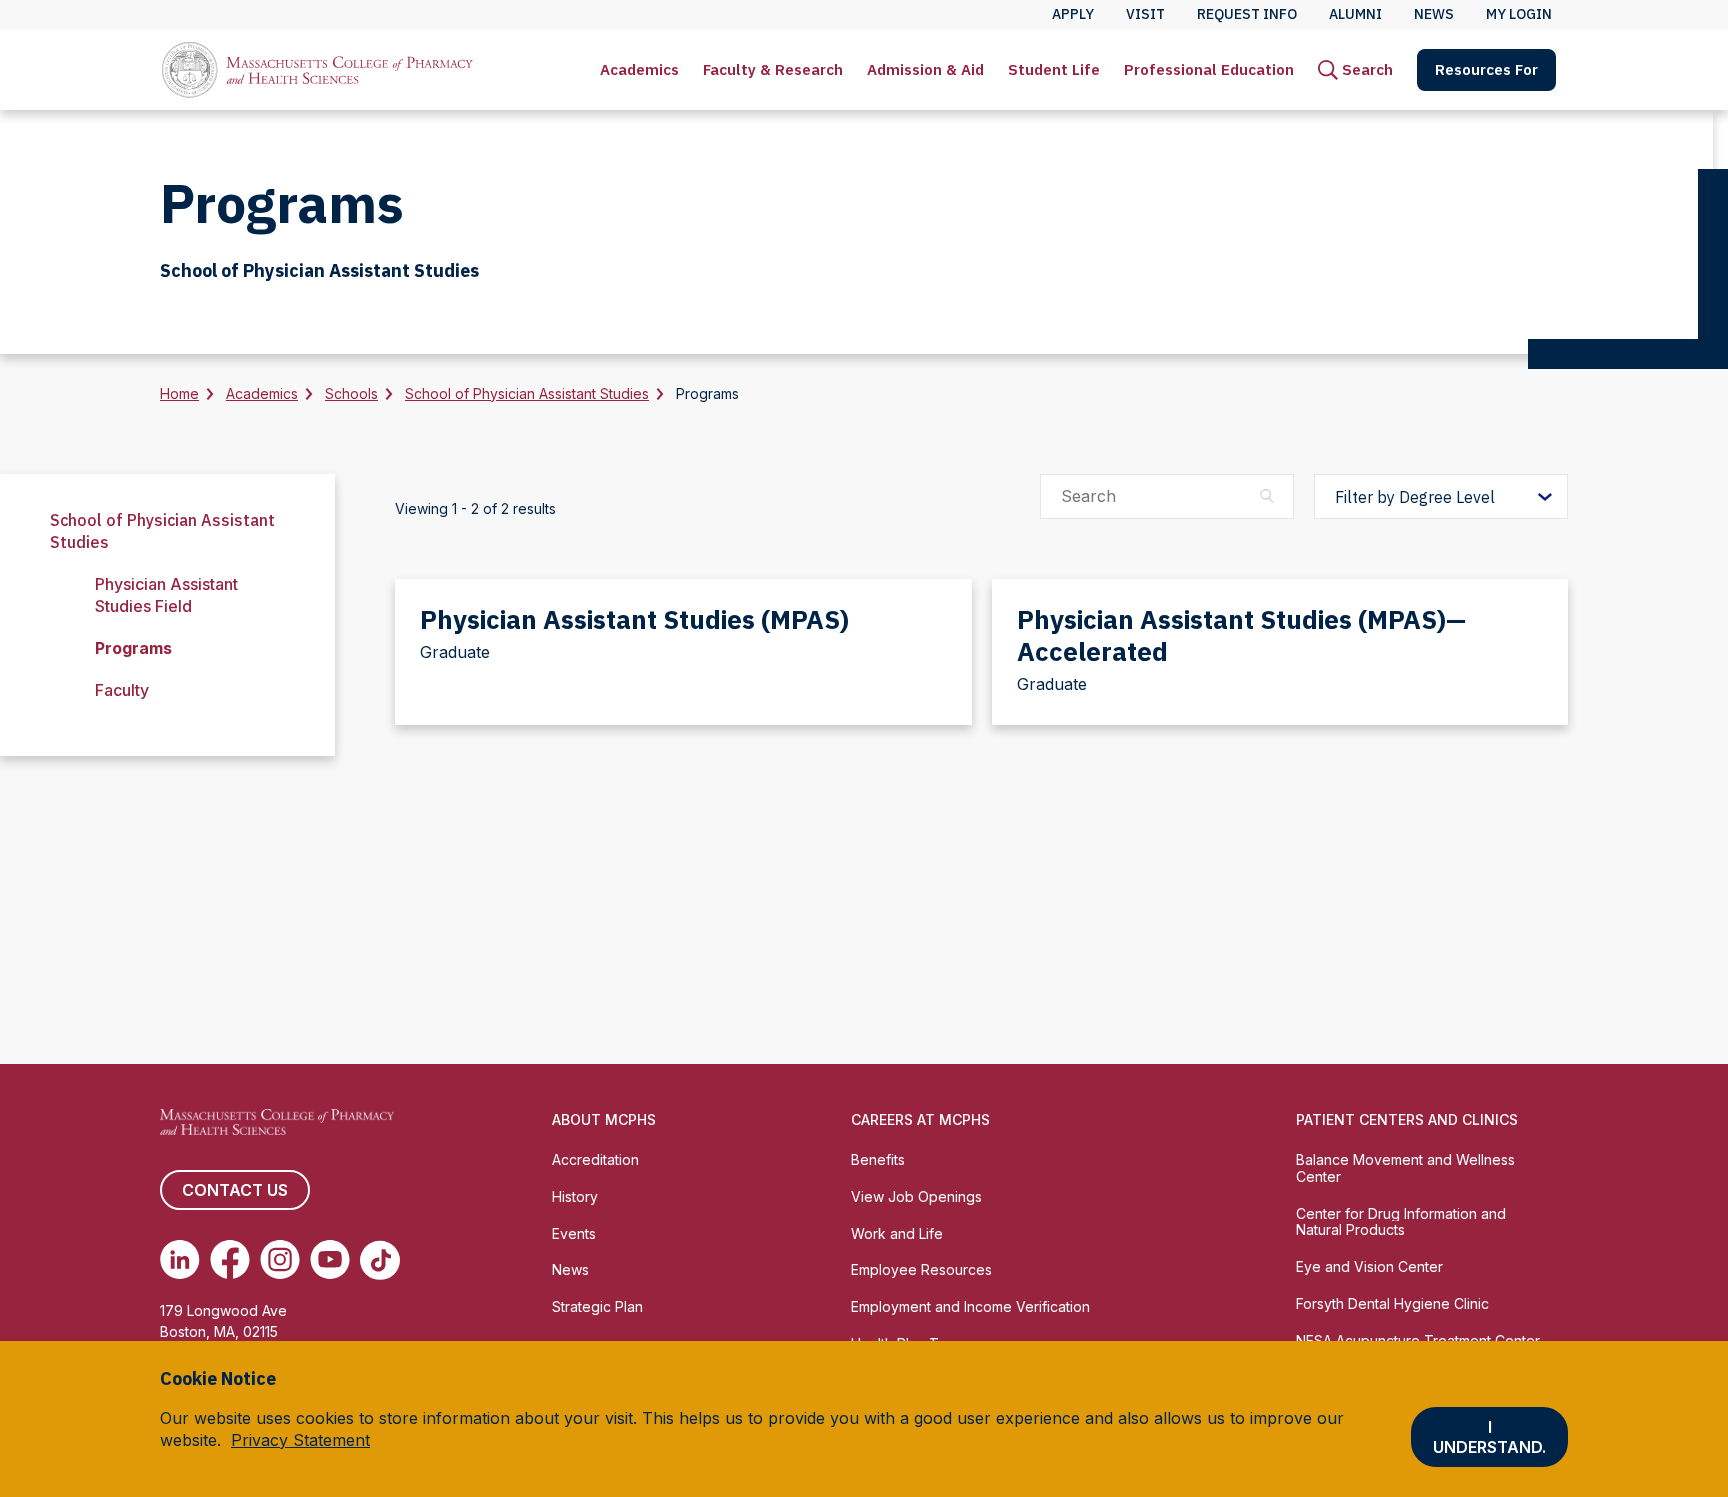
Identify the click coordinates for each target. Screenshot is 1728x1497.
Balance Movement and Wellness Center (1405, 1168)
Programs (133, 648)
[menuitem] (639, 70)
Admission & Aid (925, 69)
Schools (351, 393)
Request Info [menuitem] (1247, 14)
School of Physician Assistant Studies (527, 393)
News (570, 1269)
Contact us (235, 1190)
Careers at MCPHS (920, 1119)
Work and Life (897, 1233)
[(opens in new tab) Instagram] (280, 1260)
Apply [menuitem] (1073, 14)
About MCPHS (604, 1119)
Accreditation (595, 1159)
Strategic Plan (597, 1306)
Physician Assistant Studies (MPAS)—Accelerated (1241, 635)
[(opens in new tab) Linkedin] (180, 1260)
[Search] (1267, 496)
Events (574, 1233)
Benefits (878, 1159)
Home (179, 393)
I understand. (1489, 1437)
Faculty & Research (773, 69)
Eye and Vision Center (1369, 1266)
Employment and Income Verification (970, 1306)
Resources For (1486, 69)
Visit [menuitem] (1145, 14)
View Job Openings (916, 1196)
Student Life (1054, 69)
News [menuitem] (1434, 14)
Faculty (122, 690)
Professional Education (1209, 69)
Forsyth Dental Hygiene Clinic (1392, 1303)
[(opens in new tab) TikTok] (380, 1260)
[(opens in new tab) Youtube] (330, 1260)
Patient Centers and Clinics (1407, 1119)
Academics (639, 69)
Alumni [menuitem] (1355, 14)
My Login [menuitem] (1519, 14)
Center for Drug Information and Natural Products (1401, 1222)
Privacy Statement (300, 1440)
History (575, 1196)
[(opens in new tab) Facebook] (230, 1260)
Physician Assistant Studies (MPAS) (634, 619)
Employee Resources (921, 1269)
